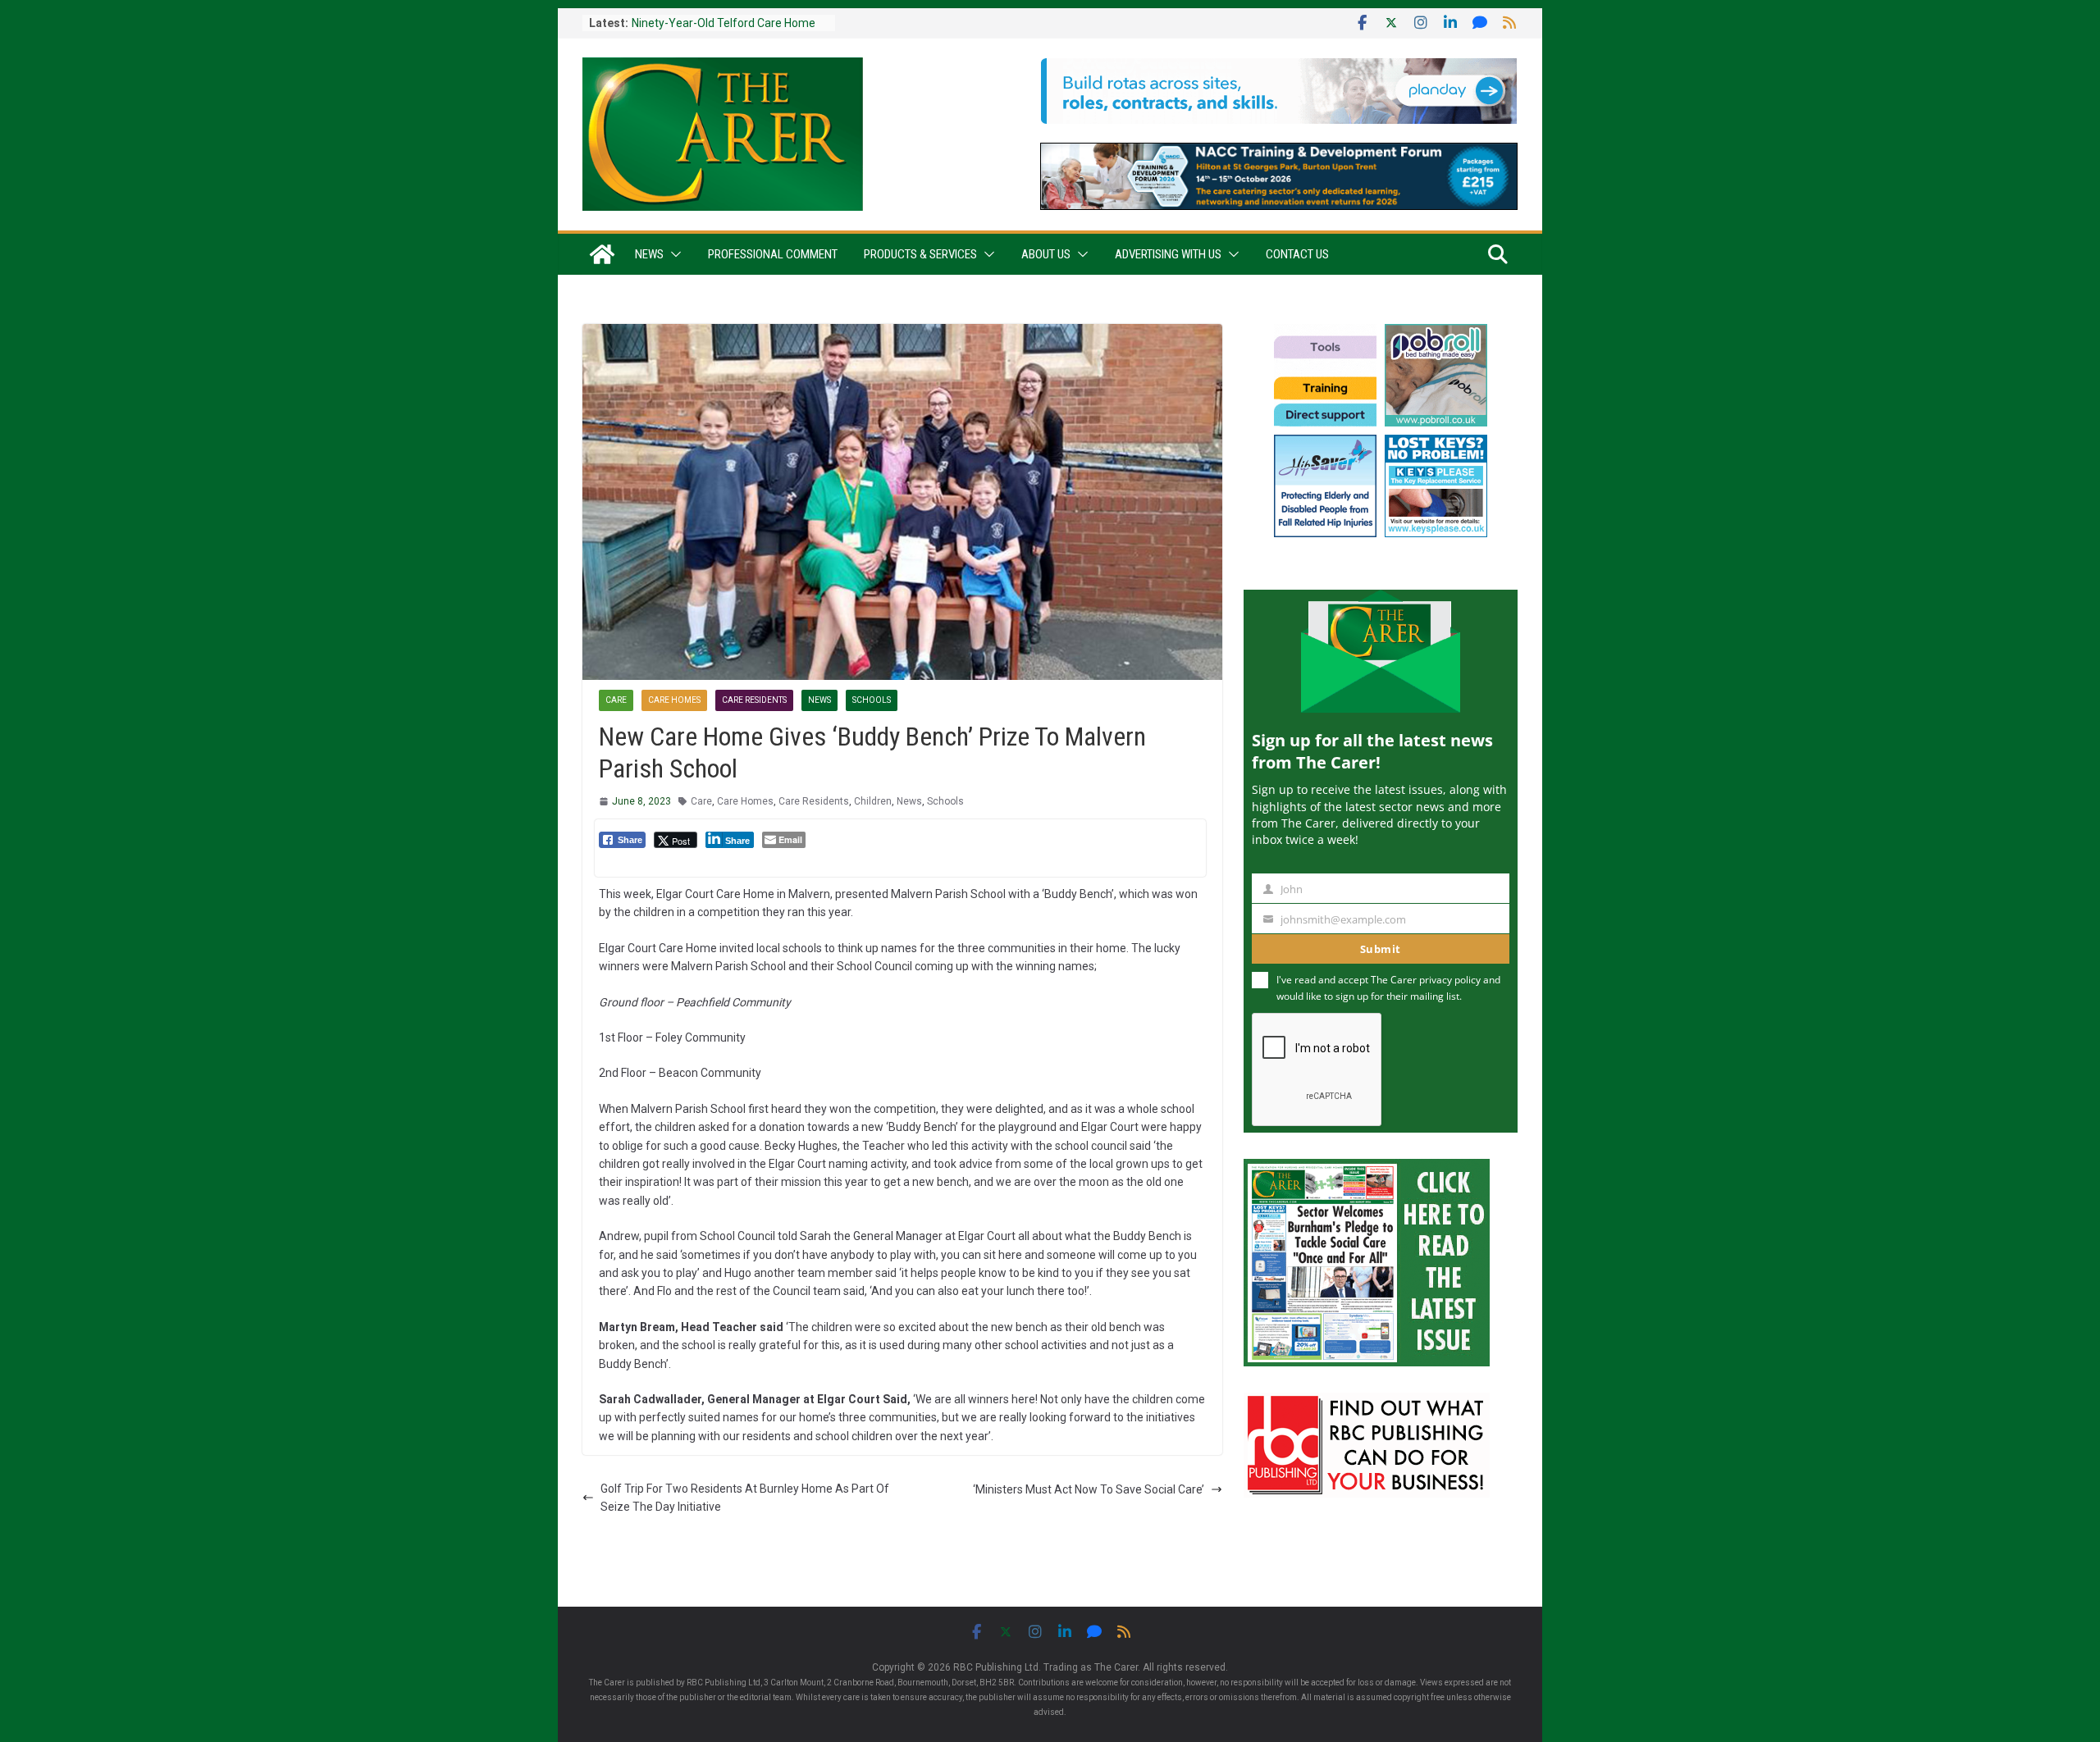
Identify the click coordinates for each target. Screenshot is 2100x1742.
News (649, 254)
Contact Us (1297, 254)
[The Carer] (602, 254)
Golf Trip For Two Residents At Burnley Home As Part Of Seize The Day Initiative (745, 1498)
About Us (1046, 254)
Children (873, 801)
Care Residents (754, 700)
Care (616, 700)
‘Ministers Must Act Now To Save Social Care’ (1089, 1489)
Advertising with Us (1168, 254)
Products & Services (920, 254)
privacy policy (1450, 980)
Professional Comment (773, 254)
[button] (673, 254)
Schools (872, 700)
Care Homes (674, 700)
